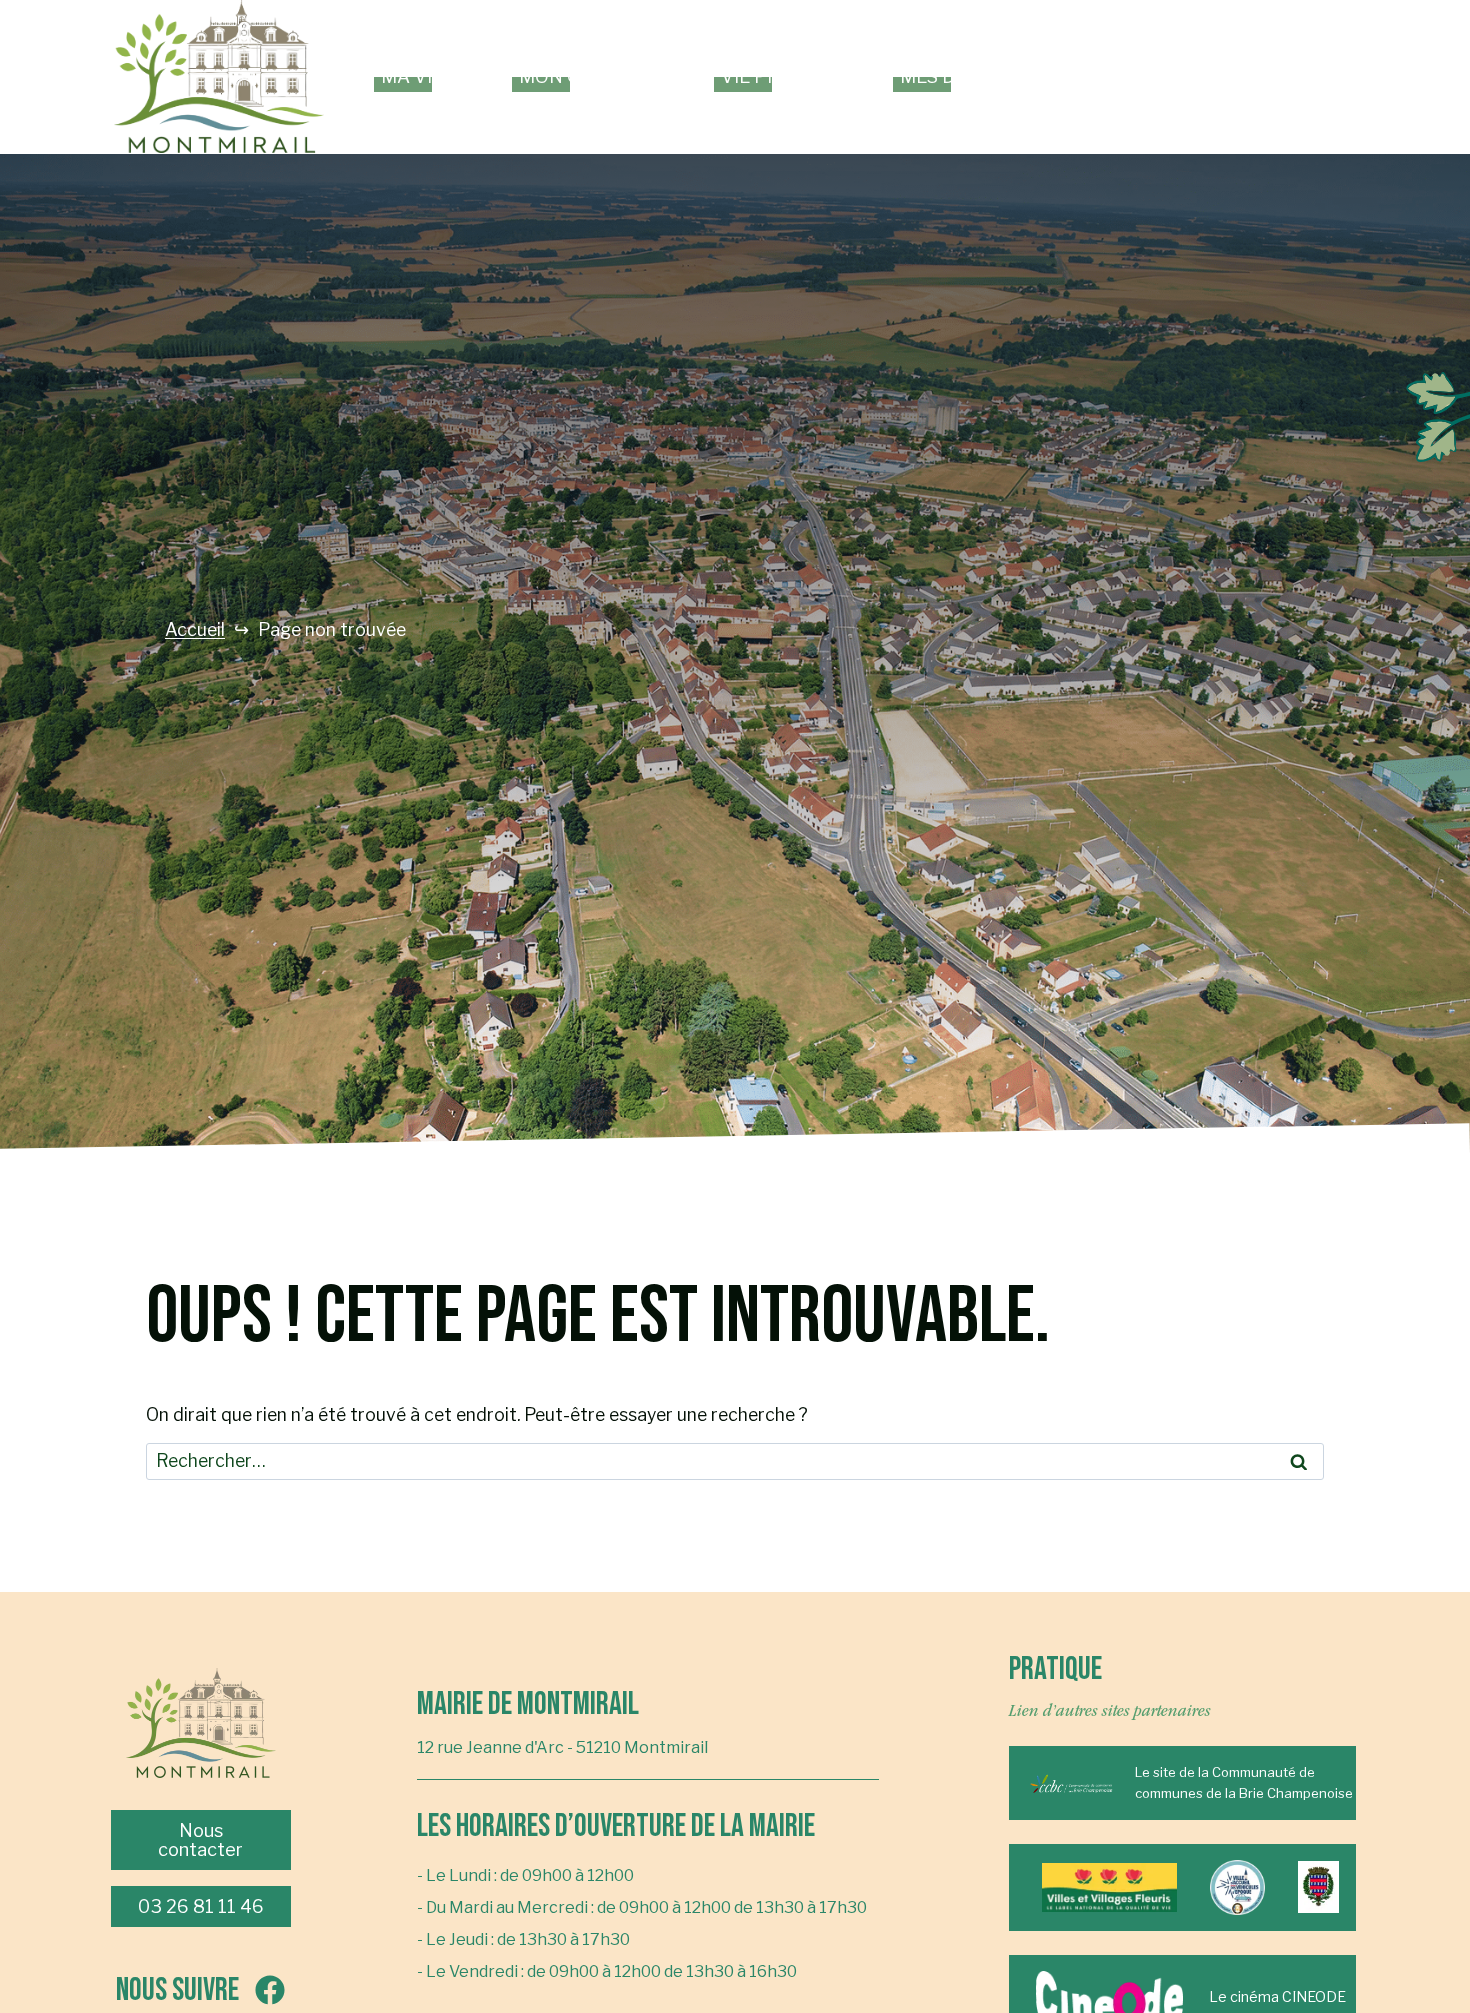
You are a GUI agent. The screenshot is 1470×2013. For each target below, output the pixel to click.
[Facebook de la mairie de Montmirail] (1240, 77)
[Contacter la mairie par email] (1290, 77)
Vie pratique (783, 76)
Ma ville (423, 76)
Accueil (195, 630)
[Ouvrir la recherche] (1340, 77)
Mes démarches (977, 76)
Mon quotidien (593, 76)
